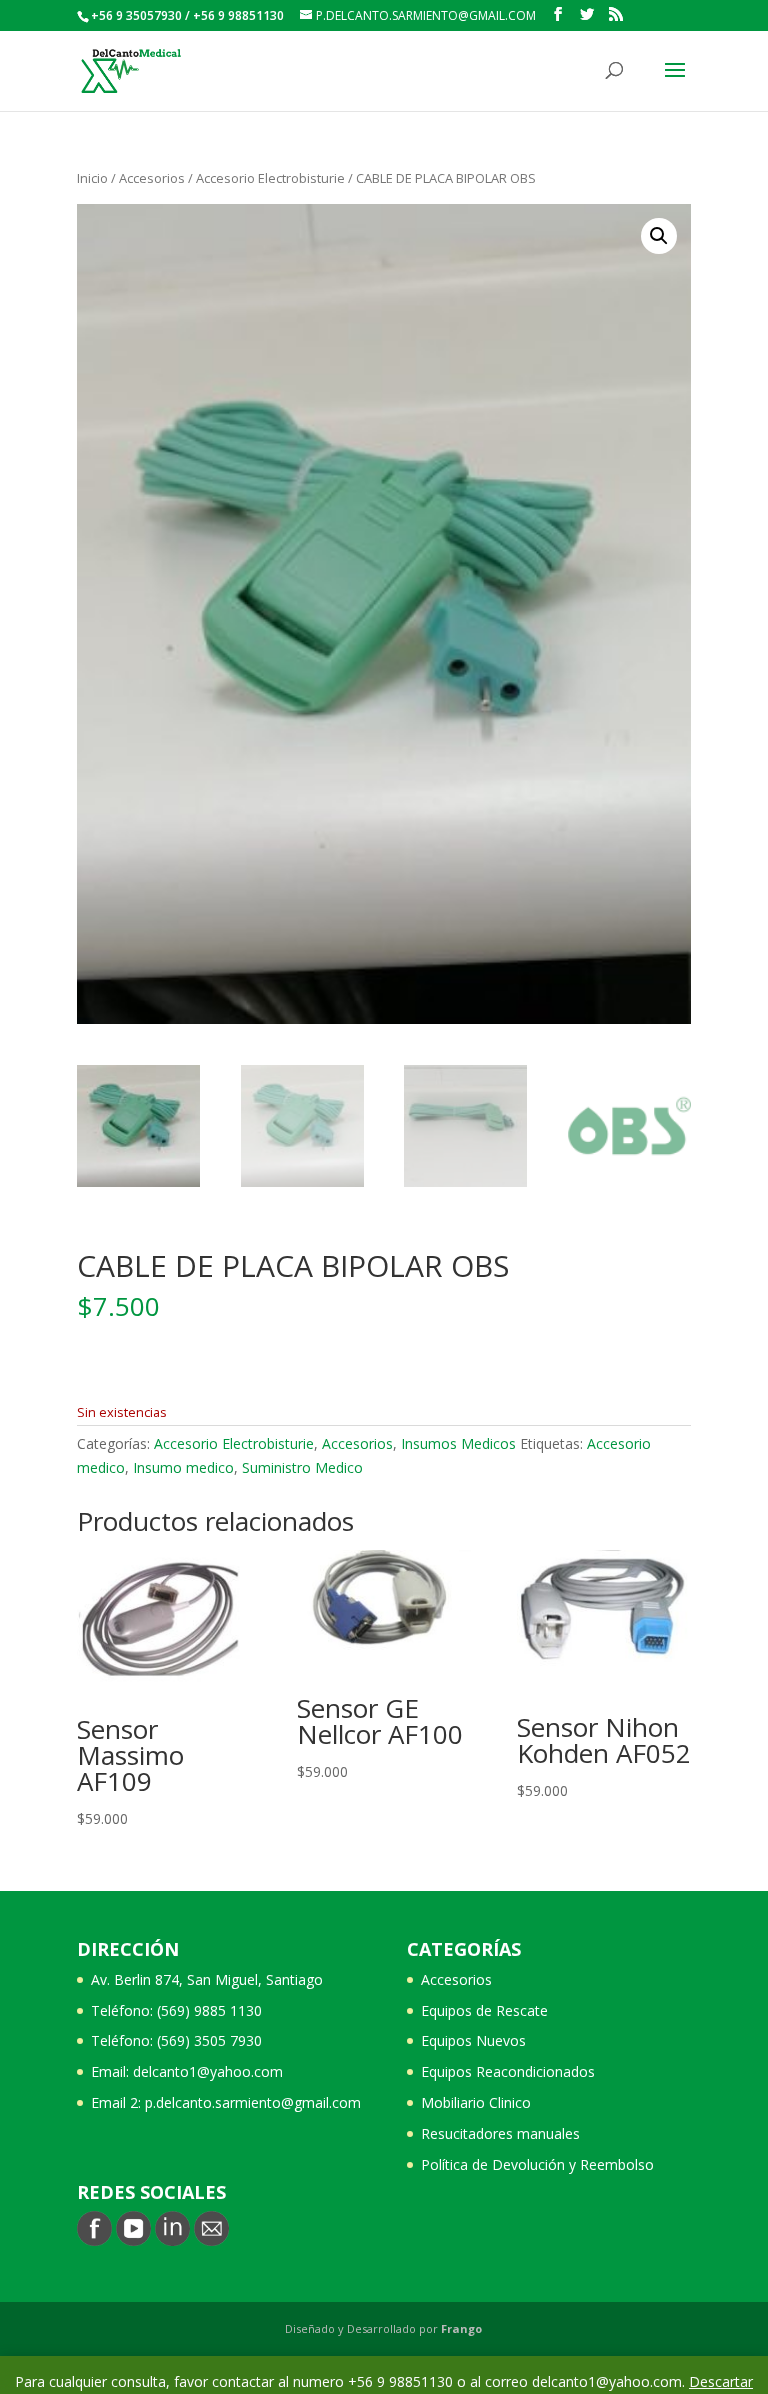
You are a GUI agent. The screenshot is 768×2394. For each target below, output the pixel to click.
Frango (461, 2328)
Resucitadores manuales (500, 2133)
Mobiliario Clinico (476, 2102)
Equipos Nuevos (473, 2040)
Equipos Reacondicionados (508, 2071)
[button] (659, 236)
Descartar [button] (721, 2381)
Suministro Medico (302, 1467)
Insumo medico (183, 1467)
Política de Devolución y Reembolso (537, 2164)
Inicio (92, 178)
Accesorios (152, 178)
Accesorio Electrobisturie (270, 178)
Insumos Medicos (458, 1443)
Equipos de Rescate (484, 2010)
